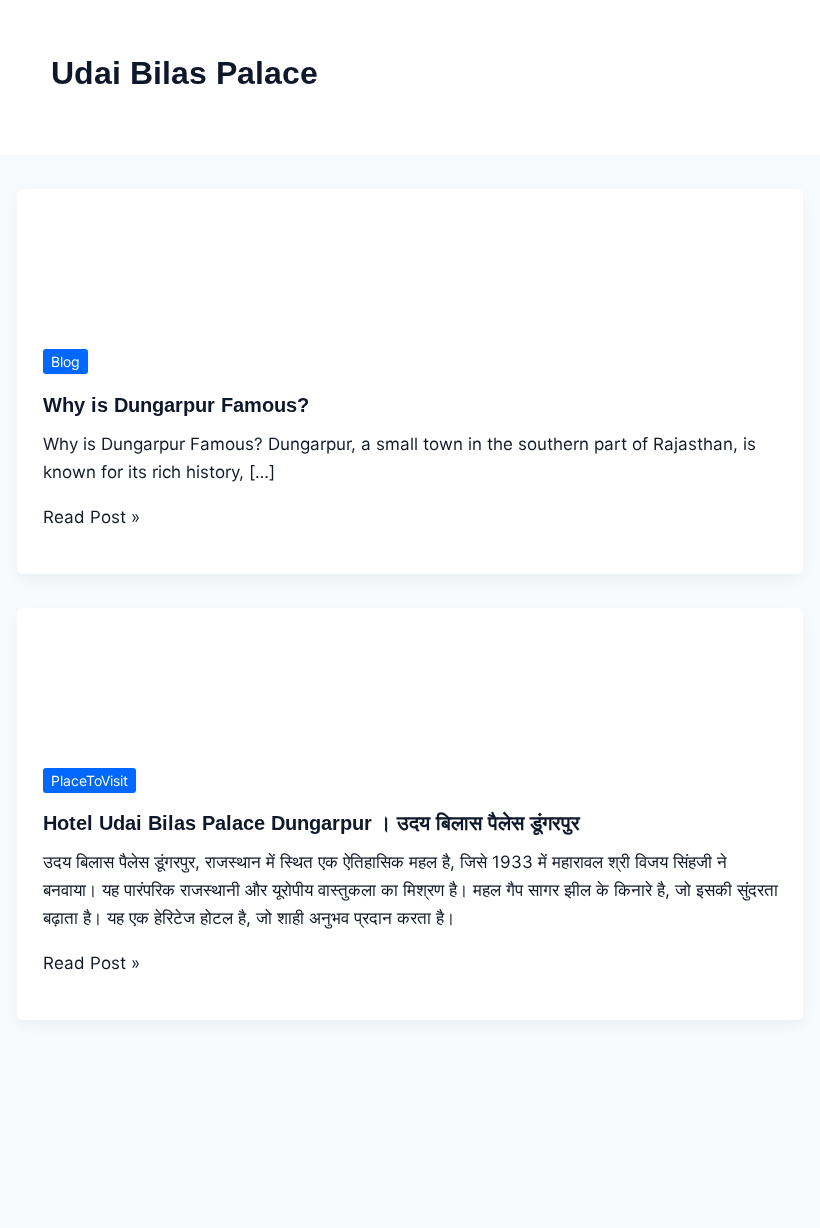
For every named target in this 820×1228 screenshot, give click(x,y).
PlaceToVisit (89, 780)
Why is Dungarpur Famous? (176, 405)
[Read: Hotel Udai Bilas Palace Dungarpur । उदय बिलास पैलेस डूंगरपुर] (410, 752)
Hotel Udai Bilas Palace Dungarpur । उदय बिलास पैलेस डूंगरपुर (311, 823)
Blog (65, 361)
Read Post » (91, 517)
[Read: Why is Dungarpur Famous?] (410, 333)
